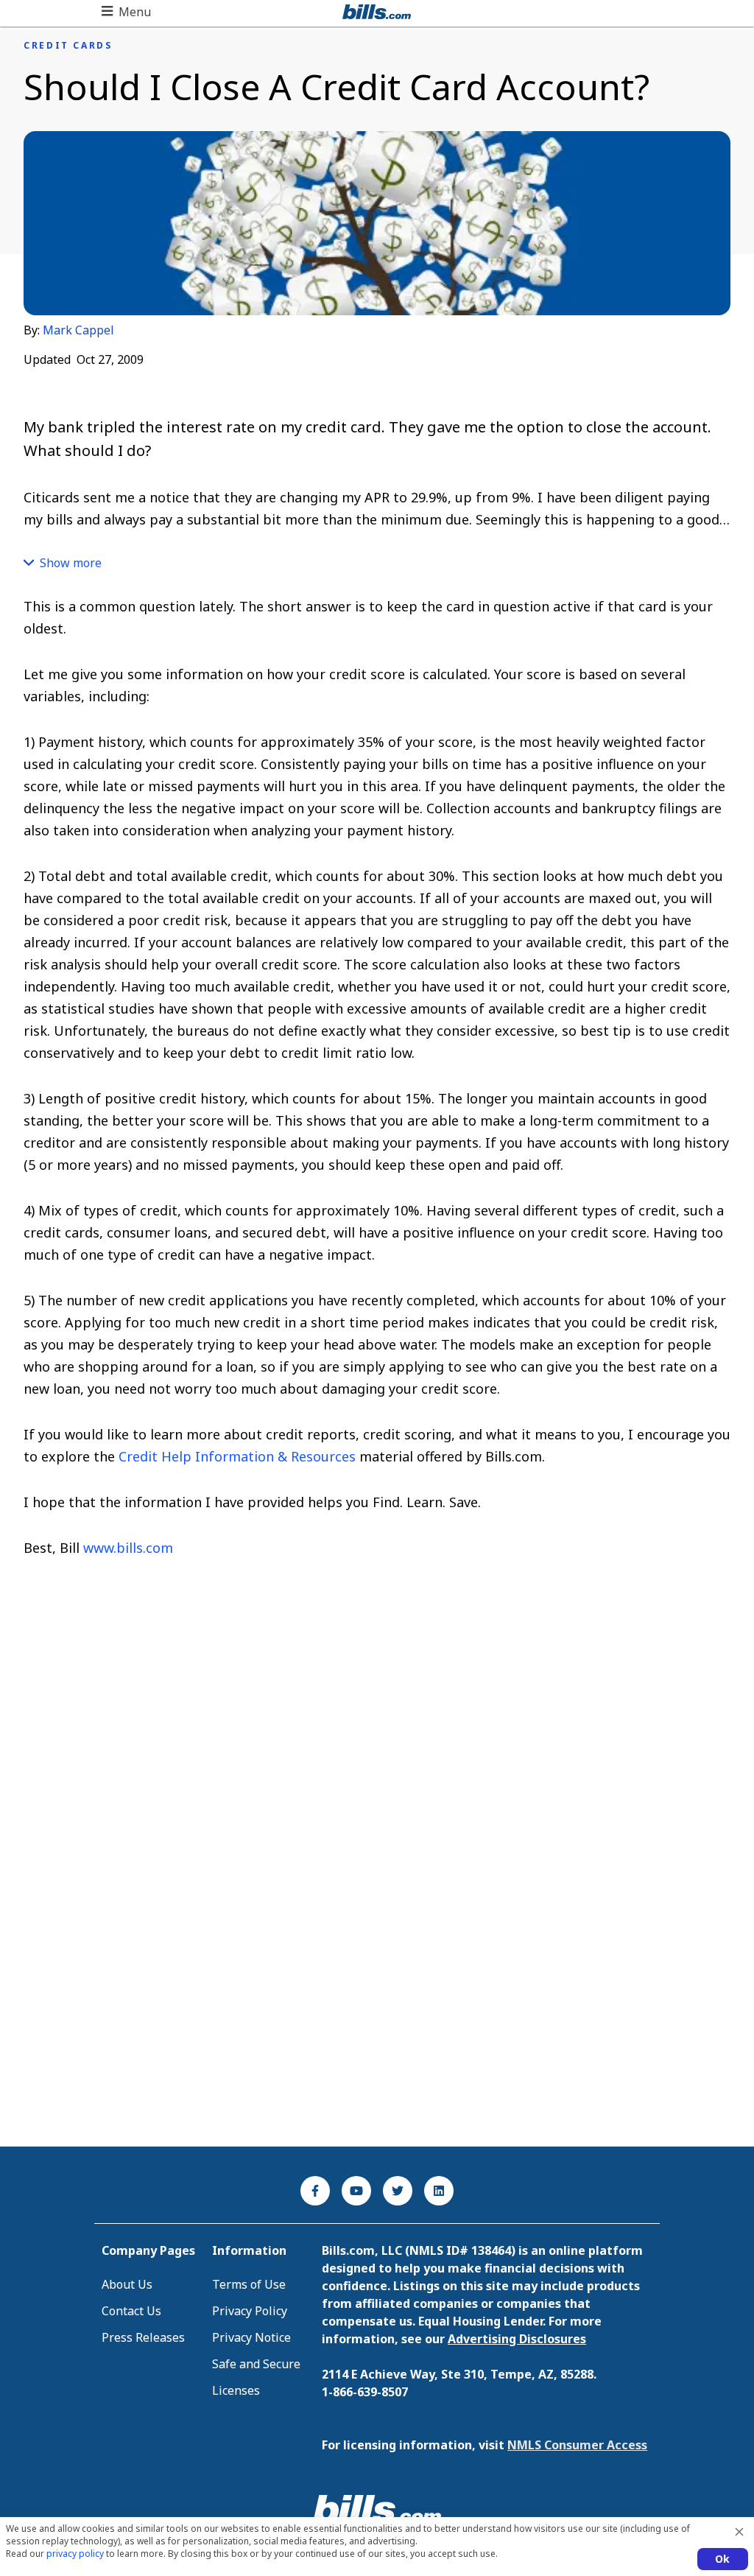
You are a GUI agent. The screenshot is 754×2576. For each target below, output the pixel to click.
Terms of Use (249, 2284)
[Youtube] (356, 2191)
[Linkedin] (439, 2191)
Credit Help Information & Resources (237, 1456)
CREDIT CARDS (68, 46)
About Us (127, 2284)
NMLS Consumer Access (577, 2445)
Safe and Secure (256, 2364)
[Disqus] (377, 1939)
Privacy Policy (250, 2311)
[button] (126, 12)
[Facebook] (315, 2191)
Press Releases (143, 2337)
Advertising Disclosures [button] (517, 2339)
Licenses (236, 2390)
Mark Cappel (78, 330)
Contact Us (131, 2311)
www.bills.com (128, 1548)
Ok (723, 2559)
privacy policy (75, 2554)
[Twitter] (398, 2191)
